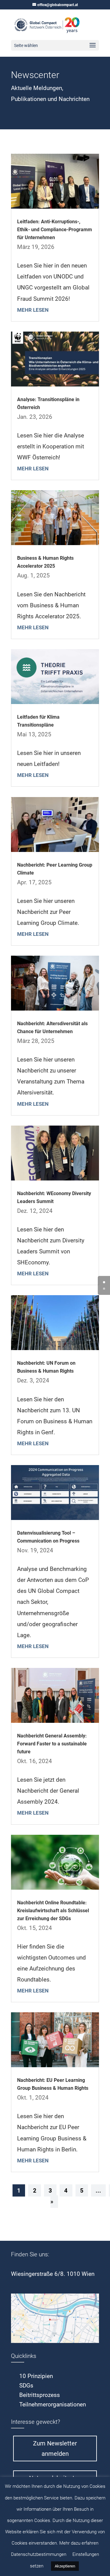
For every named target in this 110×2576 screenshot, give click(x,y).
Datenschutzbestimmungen (39, 2554)
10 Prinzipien (36, 2376)
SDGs (26, 2386)
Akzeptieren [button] (65, 2566)
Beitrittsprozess (40, 2395)
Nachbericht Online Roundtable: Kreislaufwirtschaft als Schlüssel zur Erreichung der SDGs (53, 1911)
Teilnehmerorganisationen (53, 2404)
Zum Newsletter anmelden (55, 2448)
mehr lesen (33, 310)
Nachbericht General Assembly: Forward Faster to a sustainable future (52, 1744)
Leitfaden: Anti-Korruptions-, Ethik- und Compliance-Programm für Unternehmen (55, 230)
